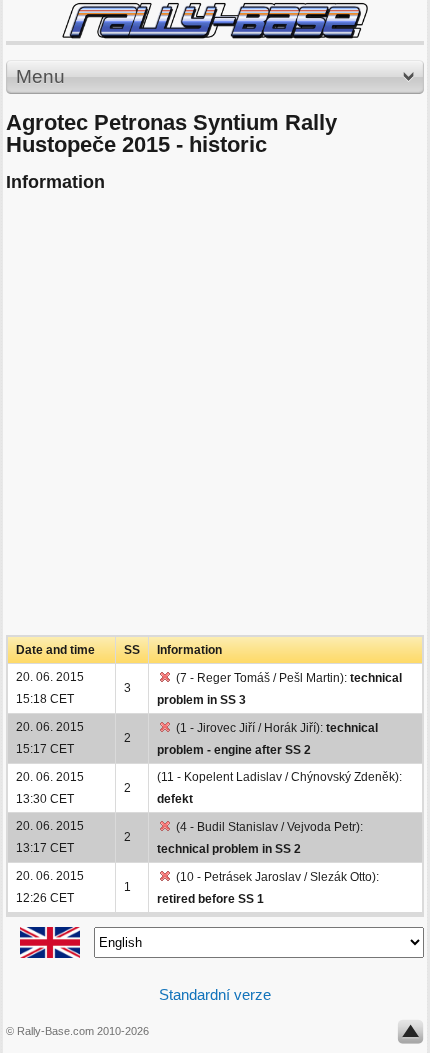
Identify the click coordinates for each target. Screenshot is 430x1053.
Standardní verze (215, 994)
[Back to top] (410, 1036)
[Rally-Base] (215, 20)
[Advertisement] (215, 420)
